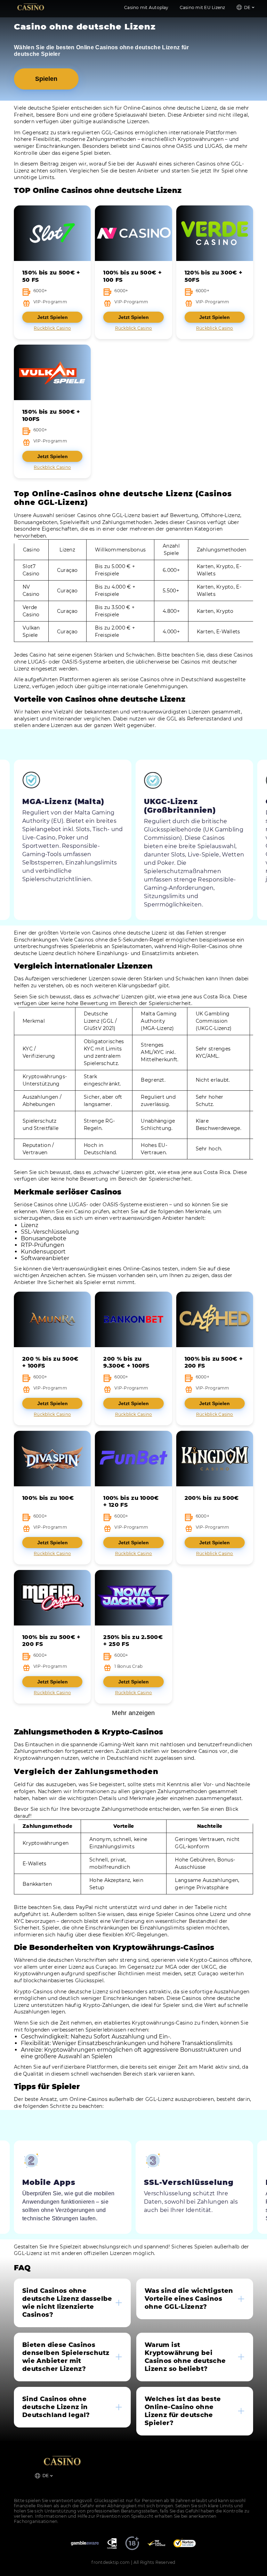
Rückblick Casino (52, 328)
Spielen (46, 79)
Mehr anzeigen (133, 1713)
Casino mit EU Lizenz (203, 7)
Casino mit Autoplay (146, 7)
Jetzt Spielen (52, 317)
